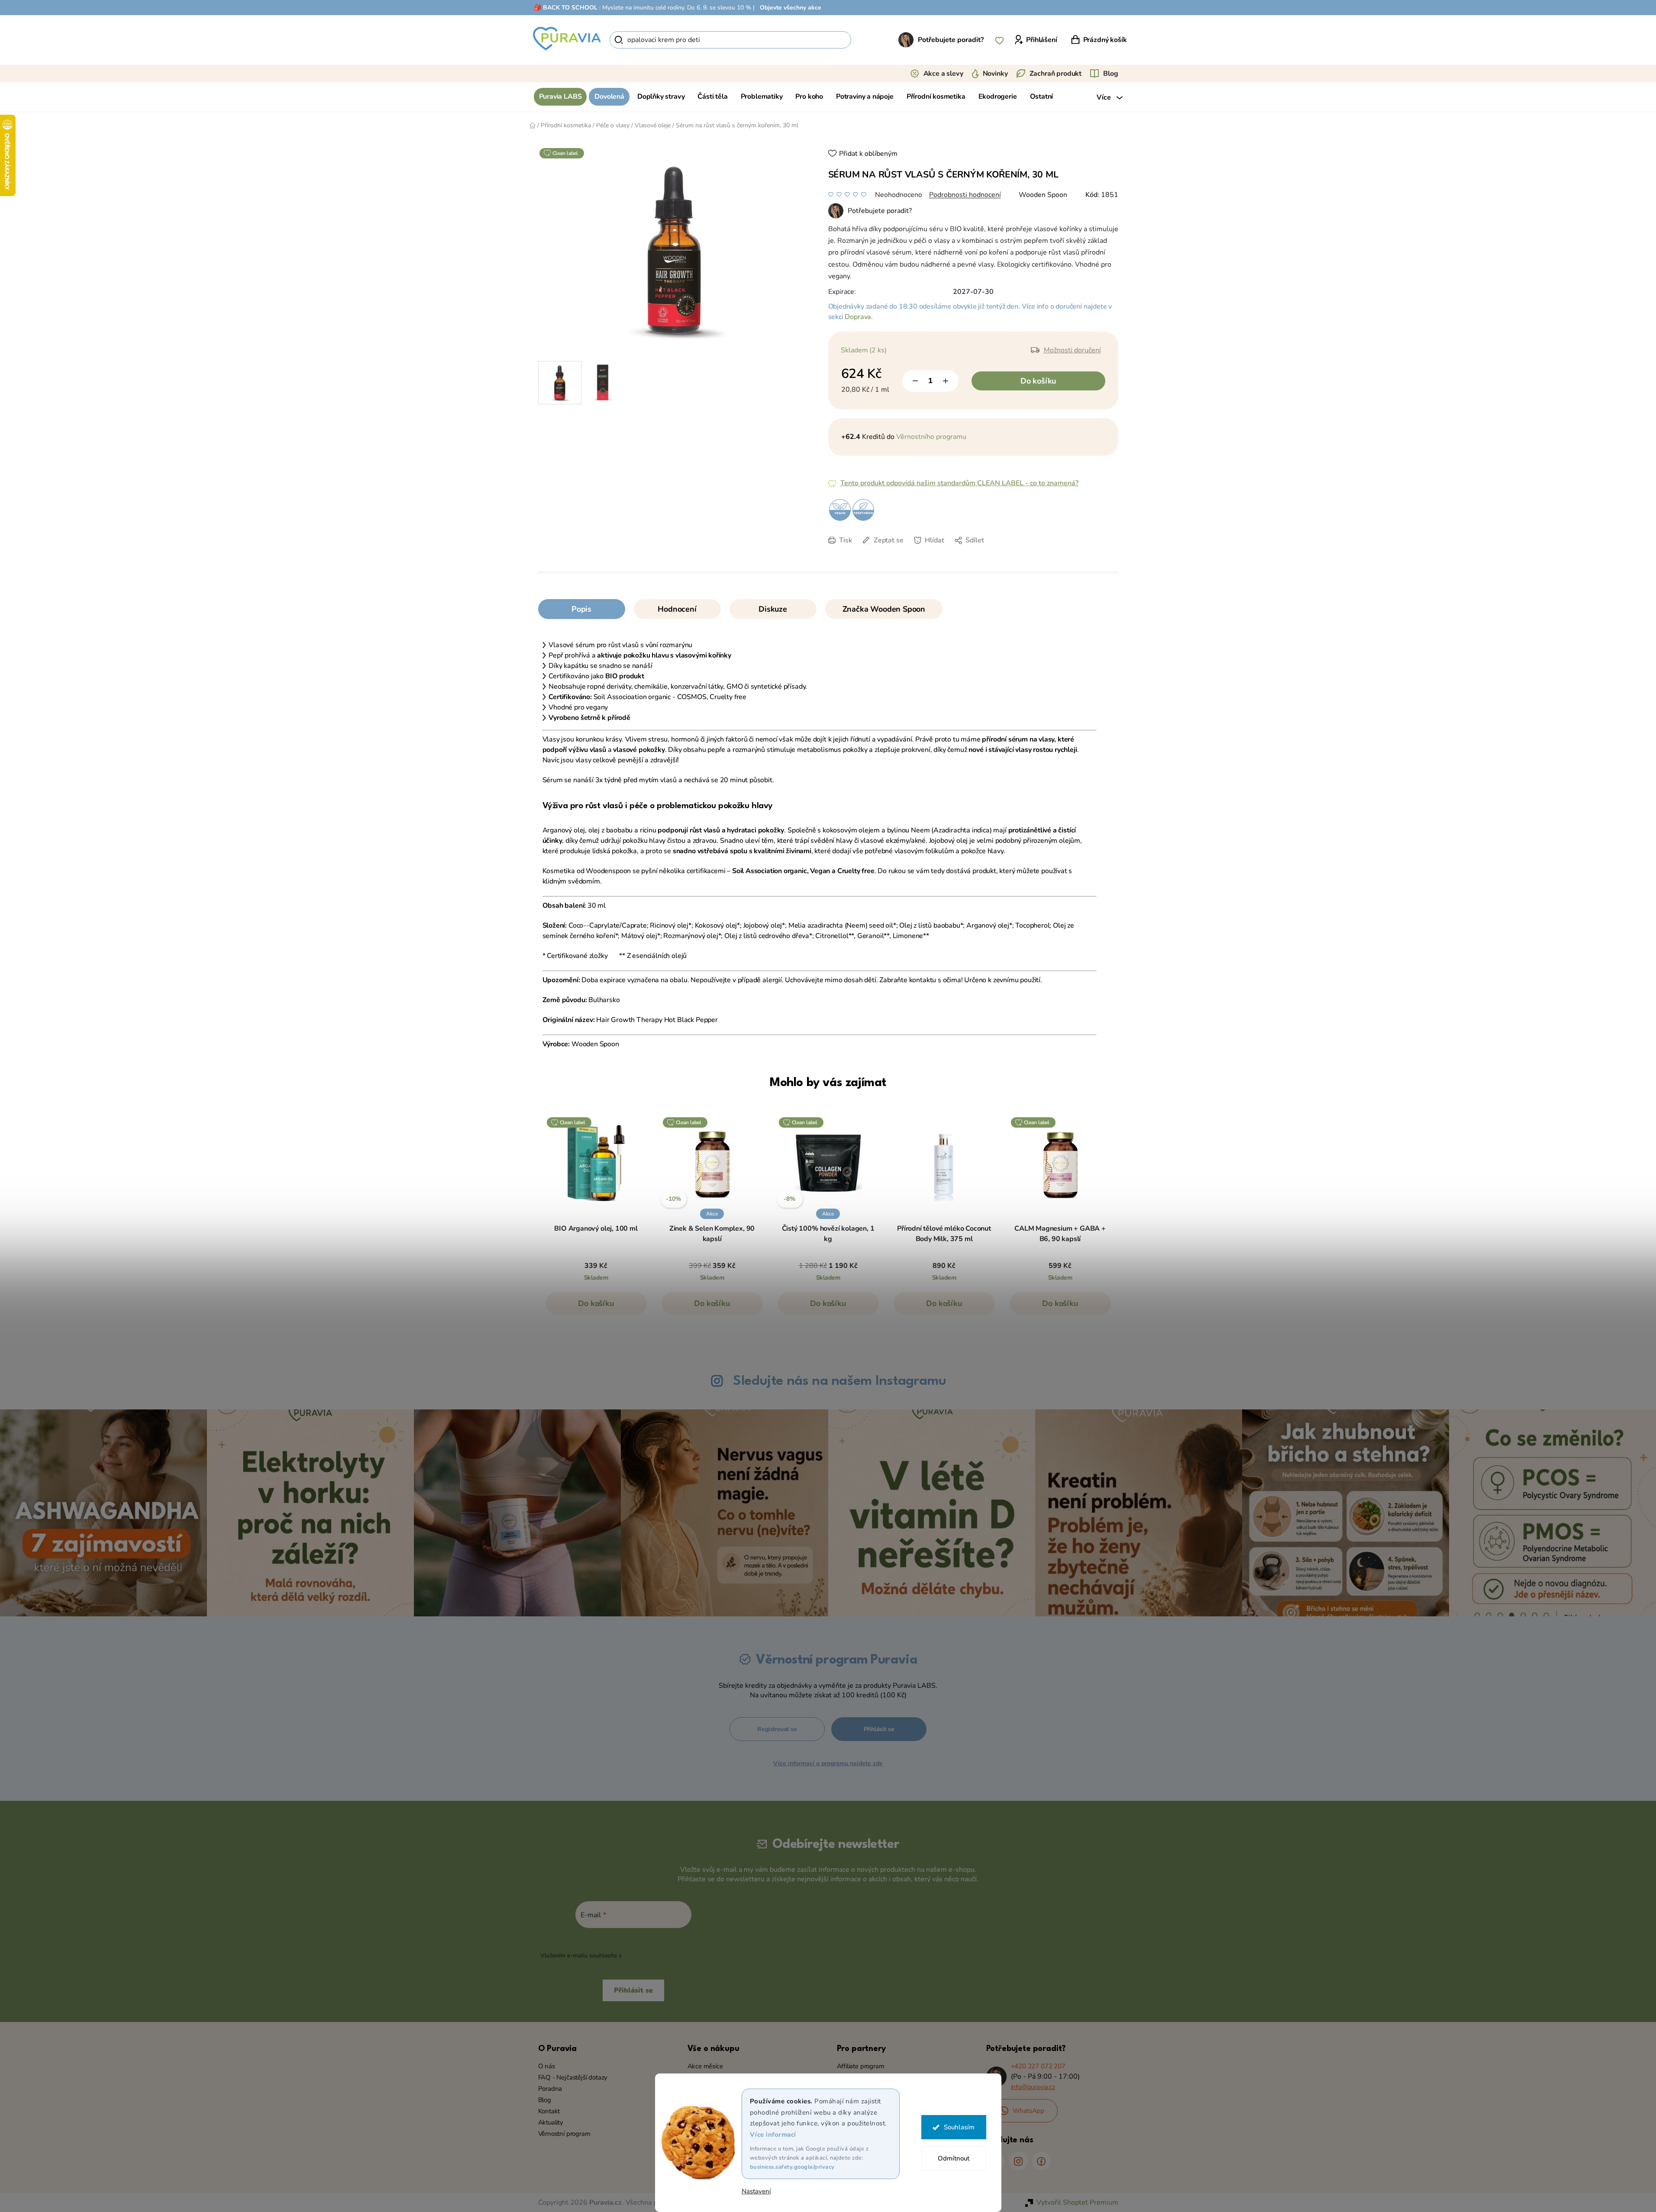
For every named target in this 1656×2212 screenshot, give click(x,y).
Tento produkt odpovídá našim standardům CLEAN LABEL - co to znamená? (959, 483)
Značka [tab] (884, 609)
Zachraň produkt (1056, 74)
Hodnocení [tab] (677, 609)
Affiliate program (861, 2066)
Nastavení (756, 2191)
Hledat (866, 40)
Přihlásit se (879, 1729)
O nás (547, 2066)
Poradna (550, 2089)
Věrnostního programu (931, 437)
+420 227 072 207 (1038, 2066)
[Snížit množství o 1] (915, 381)
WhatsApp (1029, 2111)
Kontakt (549, 2111)
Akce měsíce (705, 2066)
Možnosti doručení (1072, 350)
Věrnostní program (564, 2134)
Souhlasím (959, 2127)
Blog (1110, 74)
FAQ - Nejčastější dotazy (573, 2077)
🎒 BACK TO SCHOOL (566, 8)
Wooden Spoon (1043, 195)
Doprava (858, 317)
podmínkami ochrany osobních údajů (675, 1956)
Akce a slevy (943, 74)
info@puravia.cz (1033, 2087)
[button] (596, 1308)
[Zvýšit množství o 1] (946, 381)
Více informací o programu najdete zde (828, 1763)
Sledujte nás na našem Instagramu (839, 1381)
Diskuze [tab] (773, 609)
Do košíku (1038, 381)
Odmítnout (954, 2158)
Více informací (773, 2135)
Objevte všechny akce (791, 8)
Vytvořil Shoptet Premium (1077, 2202)
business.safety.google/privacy (792, 2167)
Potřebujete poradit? (951, 40)
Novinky (995, 74)
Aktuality (551, 2122)
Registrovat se (777, 1729)
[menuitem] (560, 97)
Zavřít (889, 553)
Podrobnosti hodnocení (965, 195)
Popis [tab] (581, 609)
